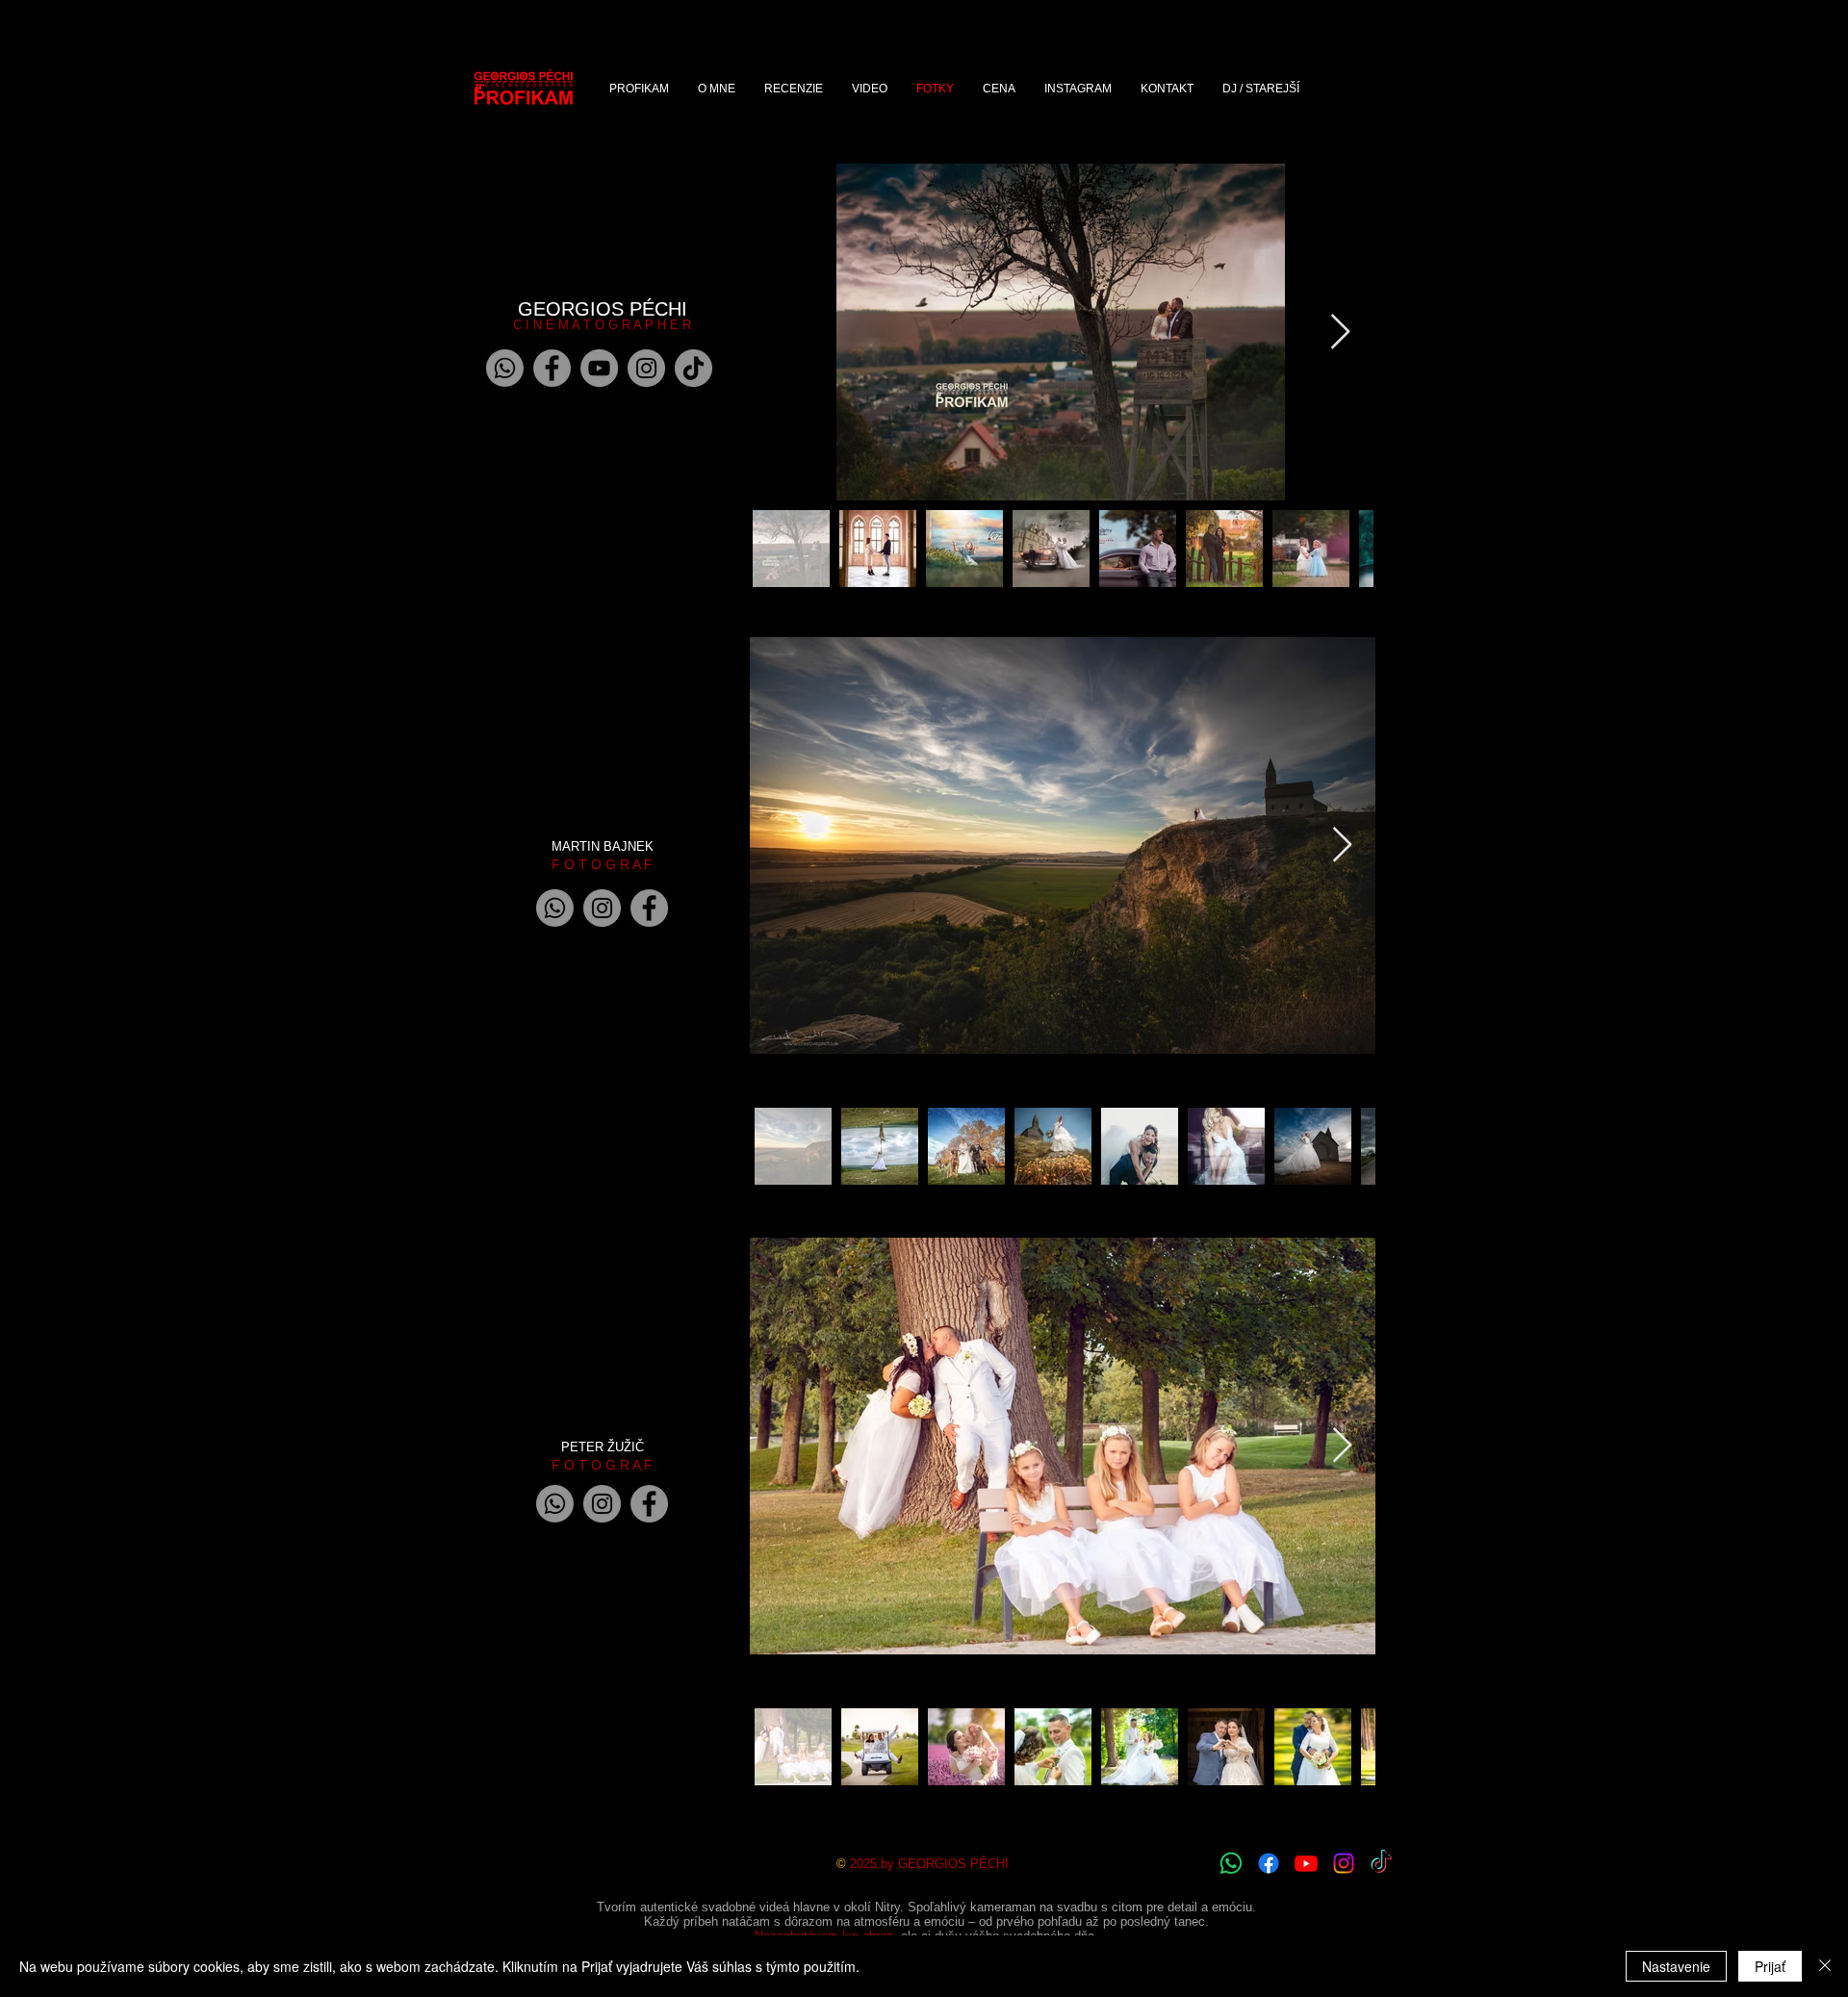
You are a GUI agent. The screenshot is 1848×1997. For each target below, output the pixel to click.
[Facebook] (552, 368)
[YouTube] (599, 368)
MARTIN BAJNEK (603, 846)
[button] (870, 89)
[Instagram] (646, 368)
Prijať (1770, 1966)
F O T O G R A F (602, 864)
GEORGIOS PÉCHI (603, 309)
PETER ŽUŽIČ (603, 1447)
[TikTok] (693, 368)
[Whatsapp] (505, 368)
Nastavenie (1676, 1966)
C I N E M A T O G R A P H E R (602, 325)
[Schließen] (1825, 1966)
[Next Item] (1340, 333)
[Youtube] (1306, 1863)
